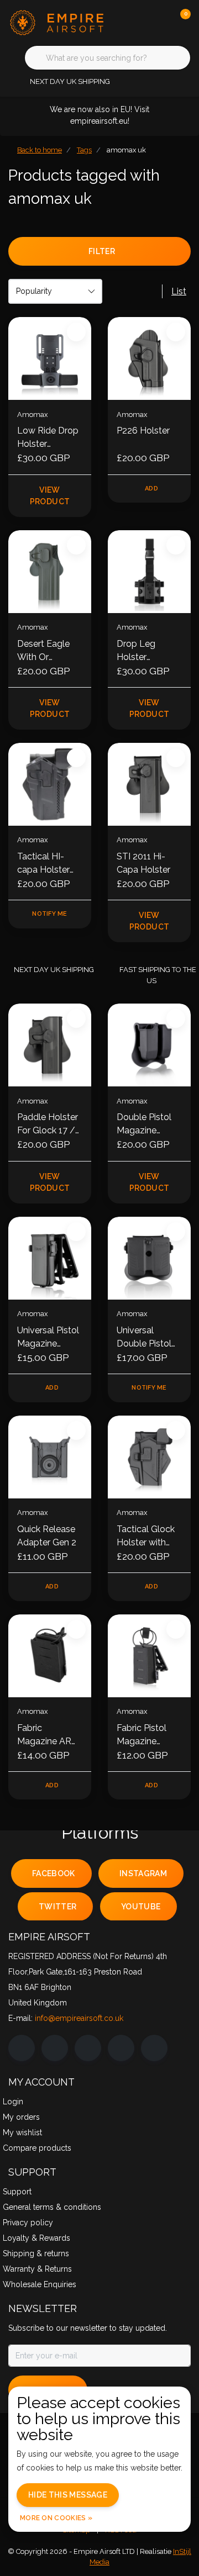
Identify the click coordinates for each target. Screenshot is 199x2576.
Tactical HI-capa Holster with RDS (43, 864)
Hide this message (68, 2495)
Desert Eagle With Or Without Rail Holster (43, 651)
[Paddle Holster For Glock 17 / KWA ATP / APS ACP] (50, 1045)
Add (151, 489)
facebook (54, 1873)
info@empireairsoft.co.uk (79, 2018)
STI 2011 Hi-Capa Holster (143, 863)
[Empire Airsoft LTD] (58, 22)
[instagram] (55, 2048)
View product (50, 496)
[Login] (138, 22)
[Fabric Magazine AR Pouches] (50, 1656)
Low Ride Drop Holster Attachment (48, 438)
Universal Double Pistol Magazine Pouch (144, 1338)
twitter (57, 1907)
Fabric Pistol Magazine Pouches (142, 1735)
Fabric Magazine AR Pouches (44, 1735)
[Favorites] (159, 22)
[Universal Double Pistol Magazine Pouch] (149, 1258)
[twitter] (88, 2048)
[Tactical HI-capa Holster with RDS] (50, 784)
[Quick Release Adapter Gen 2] (50, 1457)
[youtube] (121, 2048)
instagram (143, 1873)
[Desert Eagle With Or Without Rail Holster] (50, 572)
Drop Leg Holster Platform (136, 651)
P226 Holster (143, 431)
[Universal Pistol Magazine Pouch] (50, 1258)
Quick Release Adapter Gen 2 (47, 1536)
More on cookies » (56, 2518)
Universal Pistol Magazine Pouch (48, 1338)
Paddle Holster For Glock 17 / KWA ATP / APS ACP (48, 1125)
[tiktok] (154, 2048)
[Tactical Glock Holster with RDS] (149, 1457)
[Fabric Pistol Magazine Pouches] (149, 1656)
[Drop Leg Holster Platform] (149, 572)
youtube (141, 1907)
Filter (102, 251)
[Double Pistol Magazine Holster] (149, 1045)
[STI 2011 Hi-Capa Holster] (149, 784)
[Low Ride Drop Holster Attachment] (50, 358)
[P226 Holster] (149, 358)
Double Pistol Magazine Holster (144, 1125)
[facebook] (22, 2048)
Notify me (49, 914)
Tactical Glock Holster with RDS (146, 1537)
